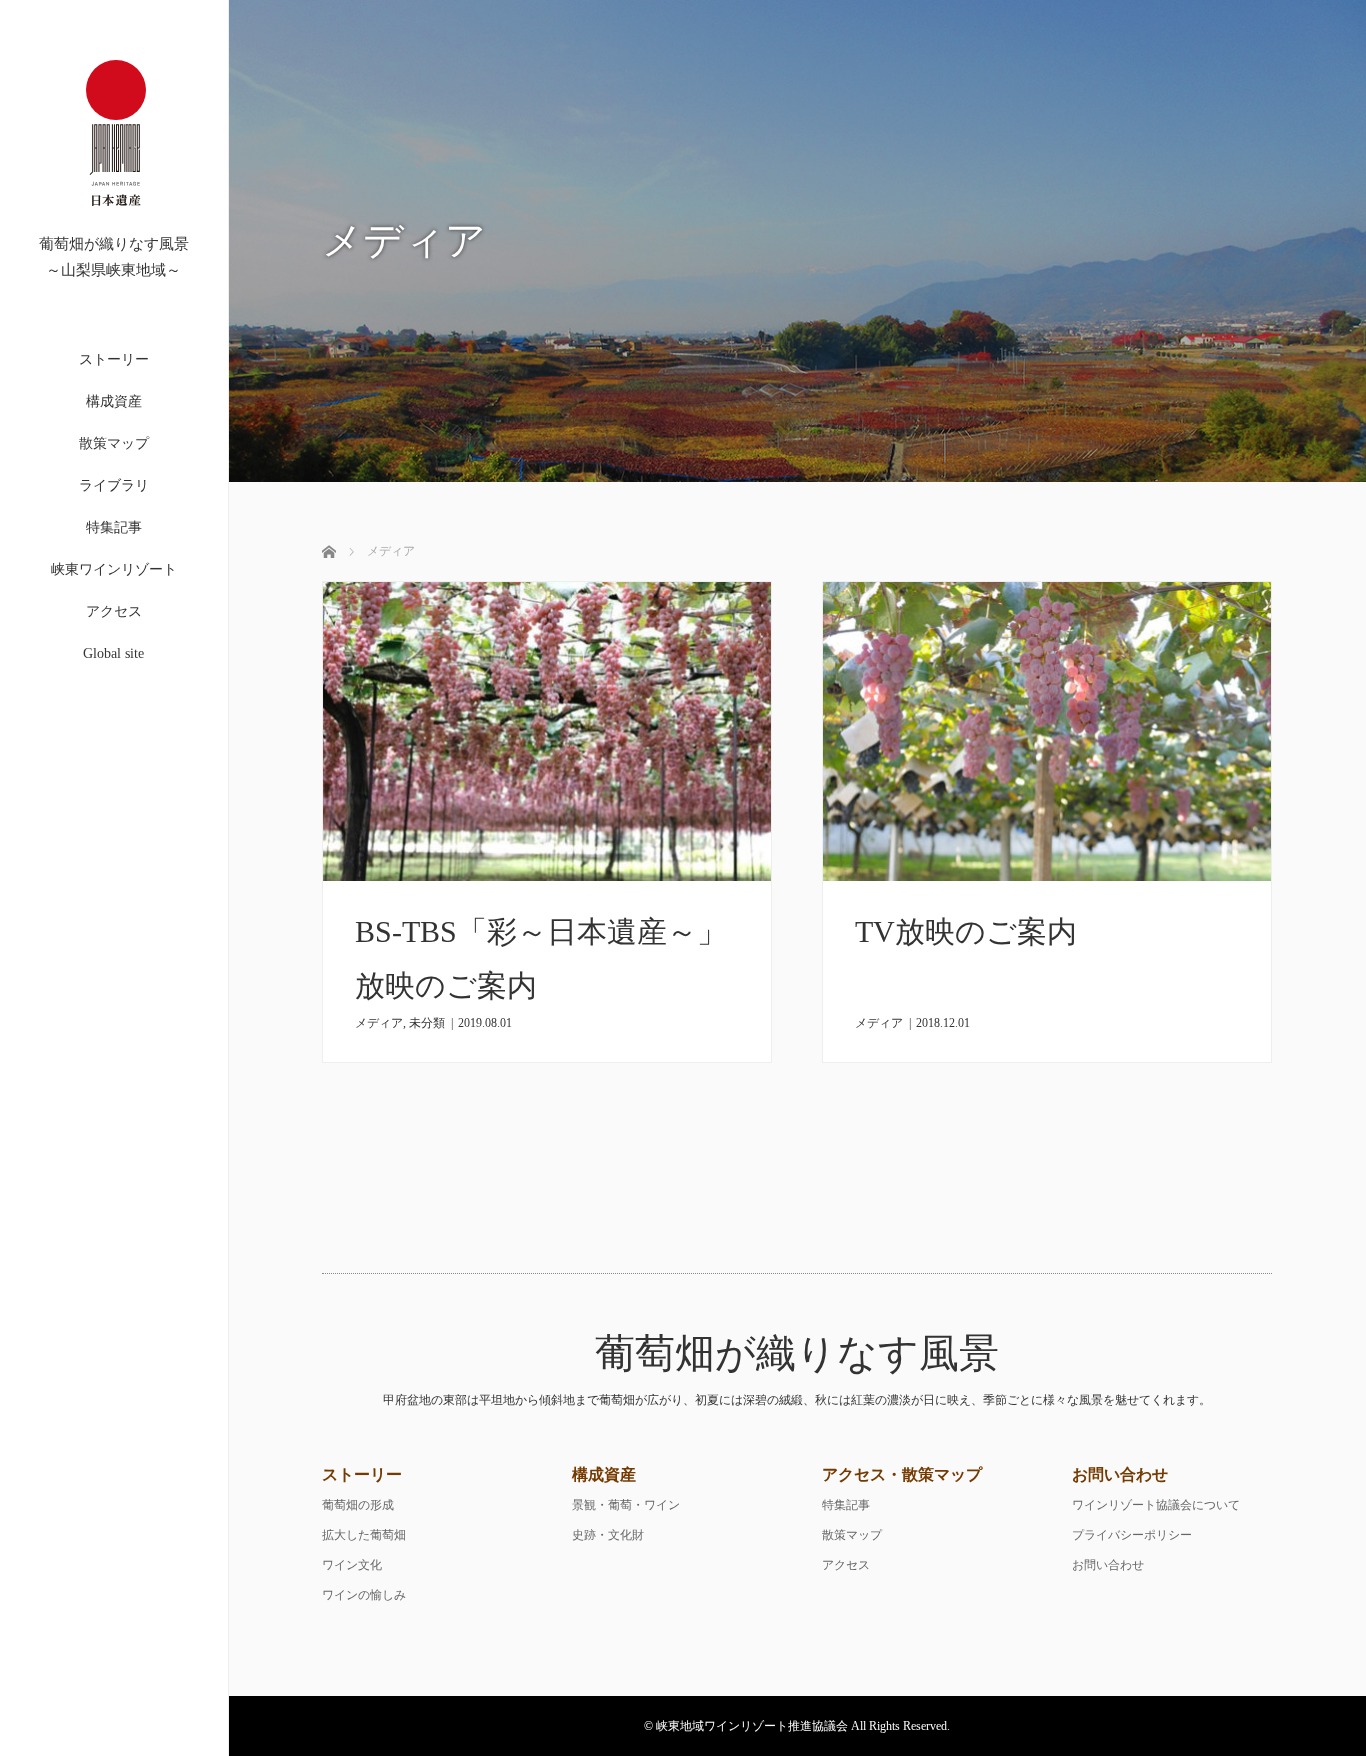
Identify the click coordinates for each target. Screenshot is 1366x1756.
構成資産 (114, 401)
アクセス (114, 611)
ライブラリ (114, 485)
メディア (379, 1023)
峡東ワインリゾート (114, 569)
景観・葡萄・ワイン (626, 1505)
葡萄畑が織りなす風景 (797, 1353)
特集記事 (114, 527)
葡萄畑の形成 (358, 1505)
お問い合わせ (1108, 1565)
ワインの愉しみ (364, 1595)
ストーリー (114, 359)
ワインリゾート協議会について (1156, 1505)
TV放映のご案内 (966, 931)
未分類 (427, 1023)
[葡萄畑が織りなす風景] (116, 227)
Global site (113, 653)
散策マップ (114, 443)
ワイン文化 (352, 1565)
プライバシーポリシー (1132, 1535)
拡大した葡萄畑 (364, 1535)
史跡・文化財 (608, 1535)
